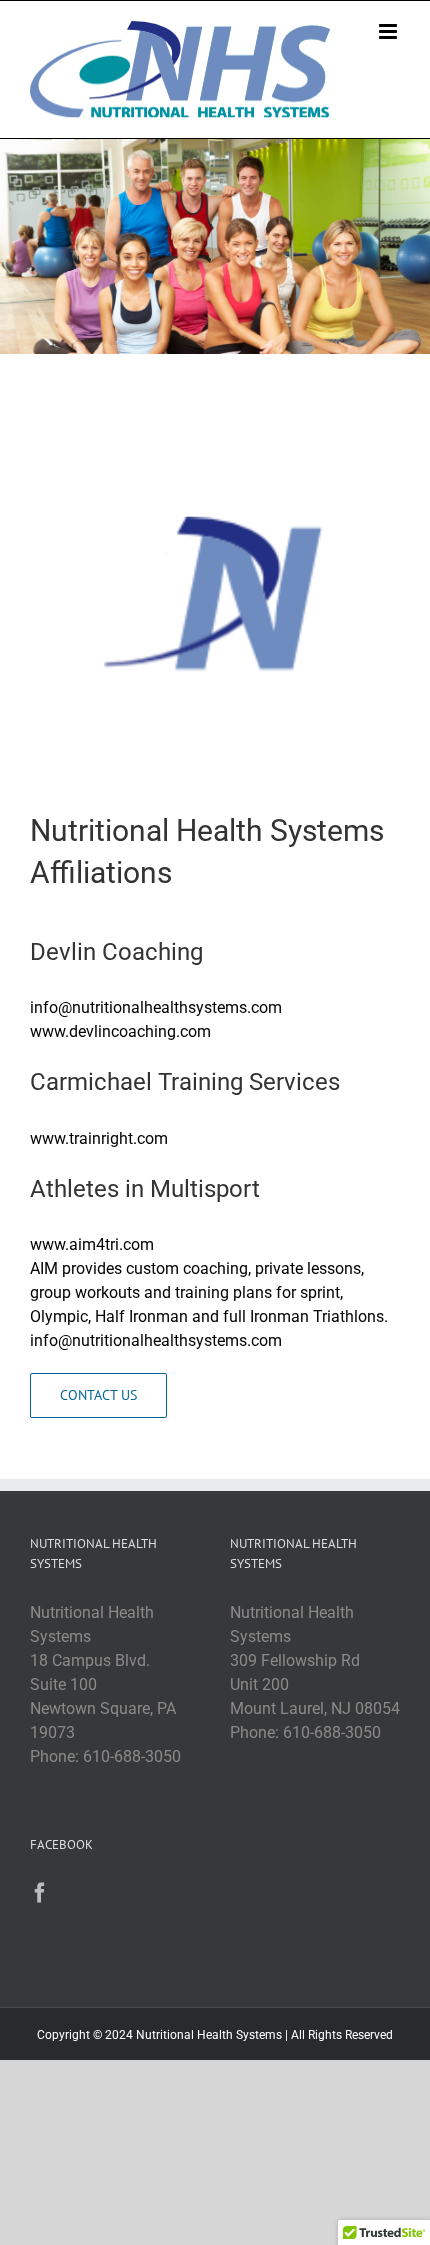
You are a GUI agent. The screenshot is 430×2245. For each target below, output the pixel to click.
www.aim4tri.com (92, 1244)
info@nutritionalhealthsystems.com (156, 1007)
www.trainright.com (99, 1138)
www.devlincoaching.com (120, 1031)
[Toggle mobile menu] (389, 31)
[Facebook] (40, 1893)
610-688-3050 (132, 1756)
